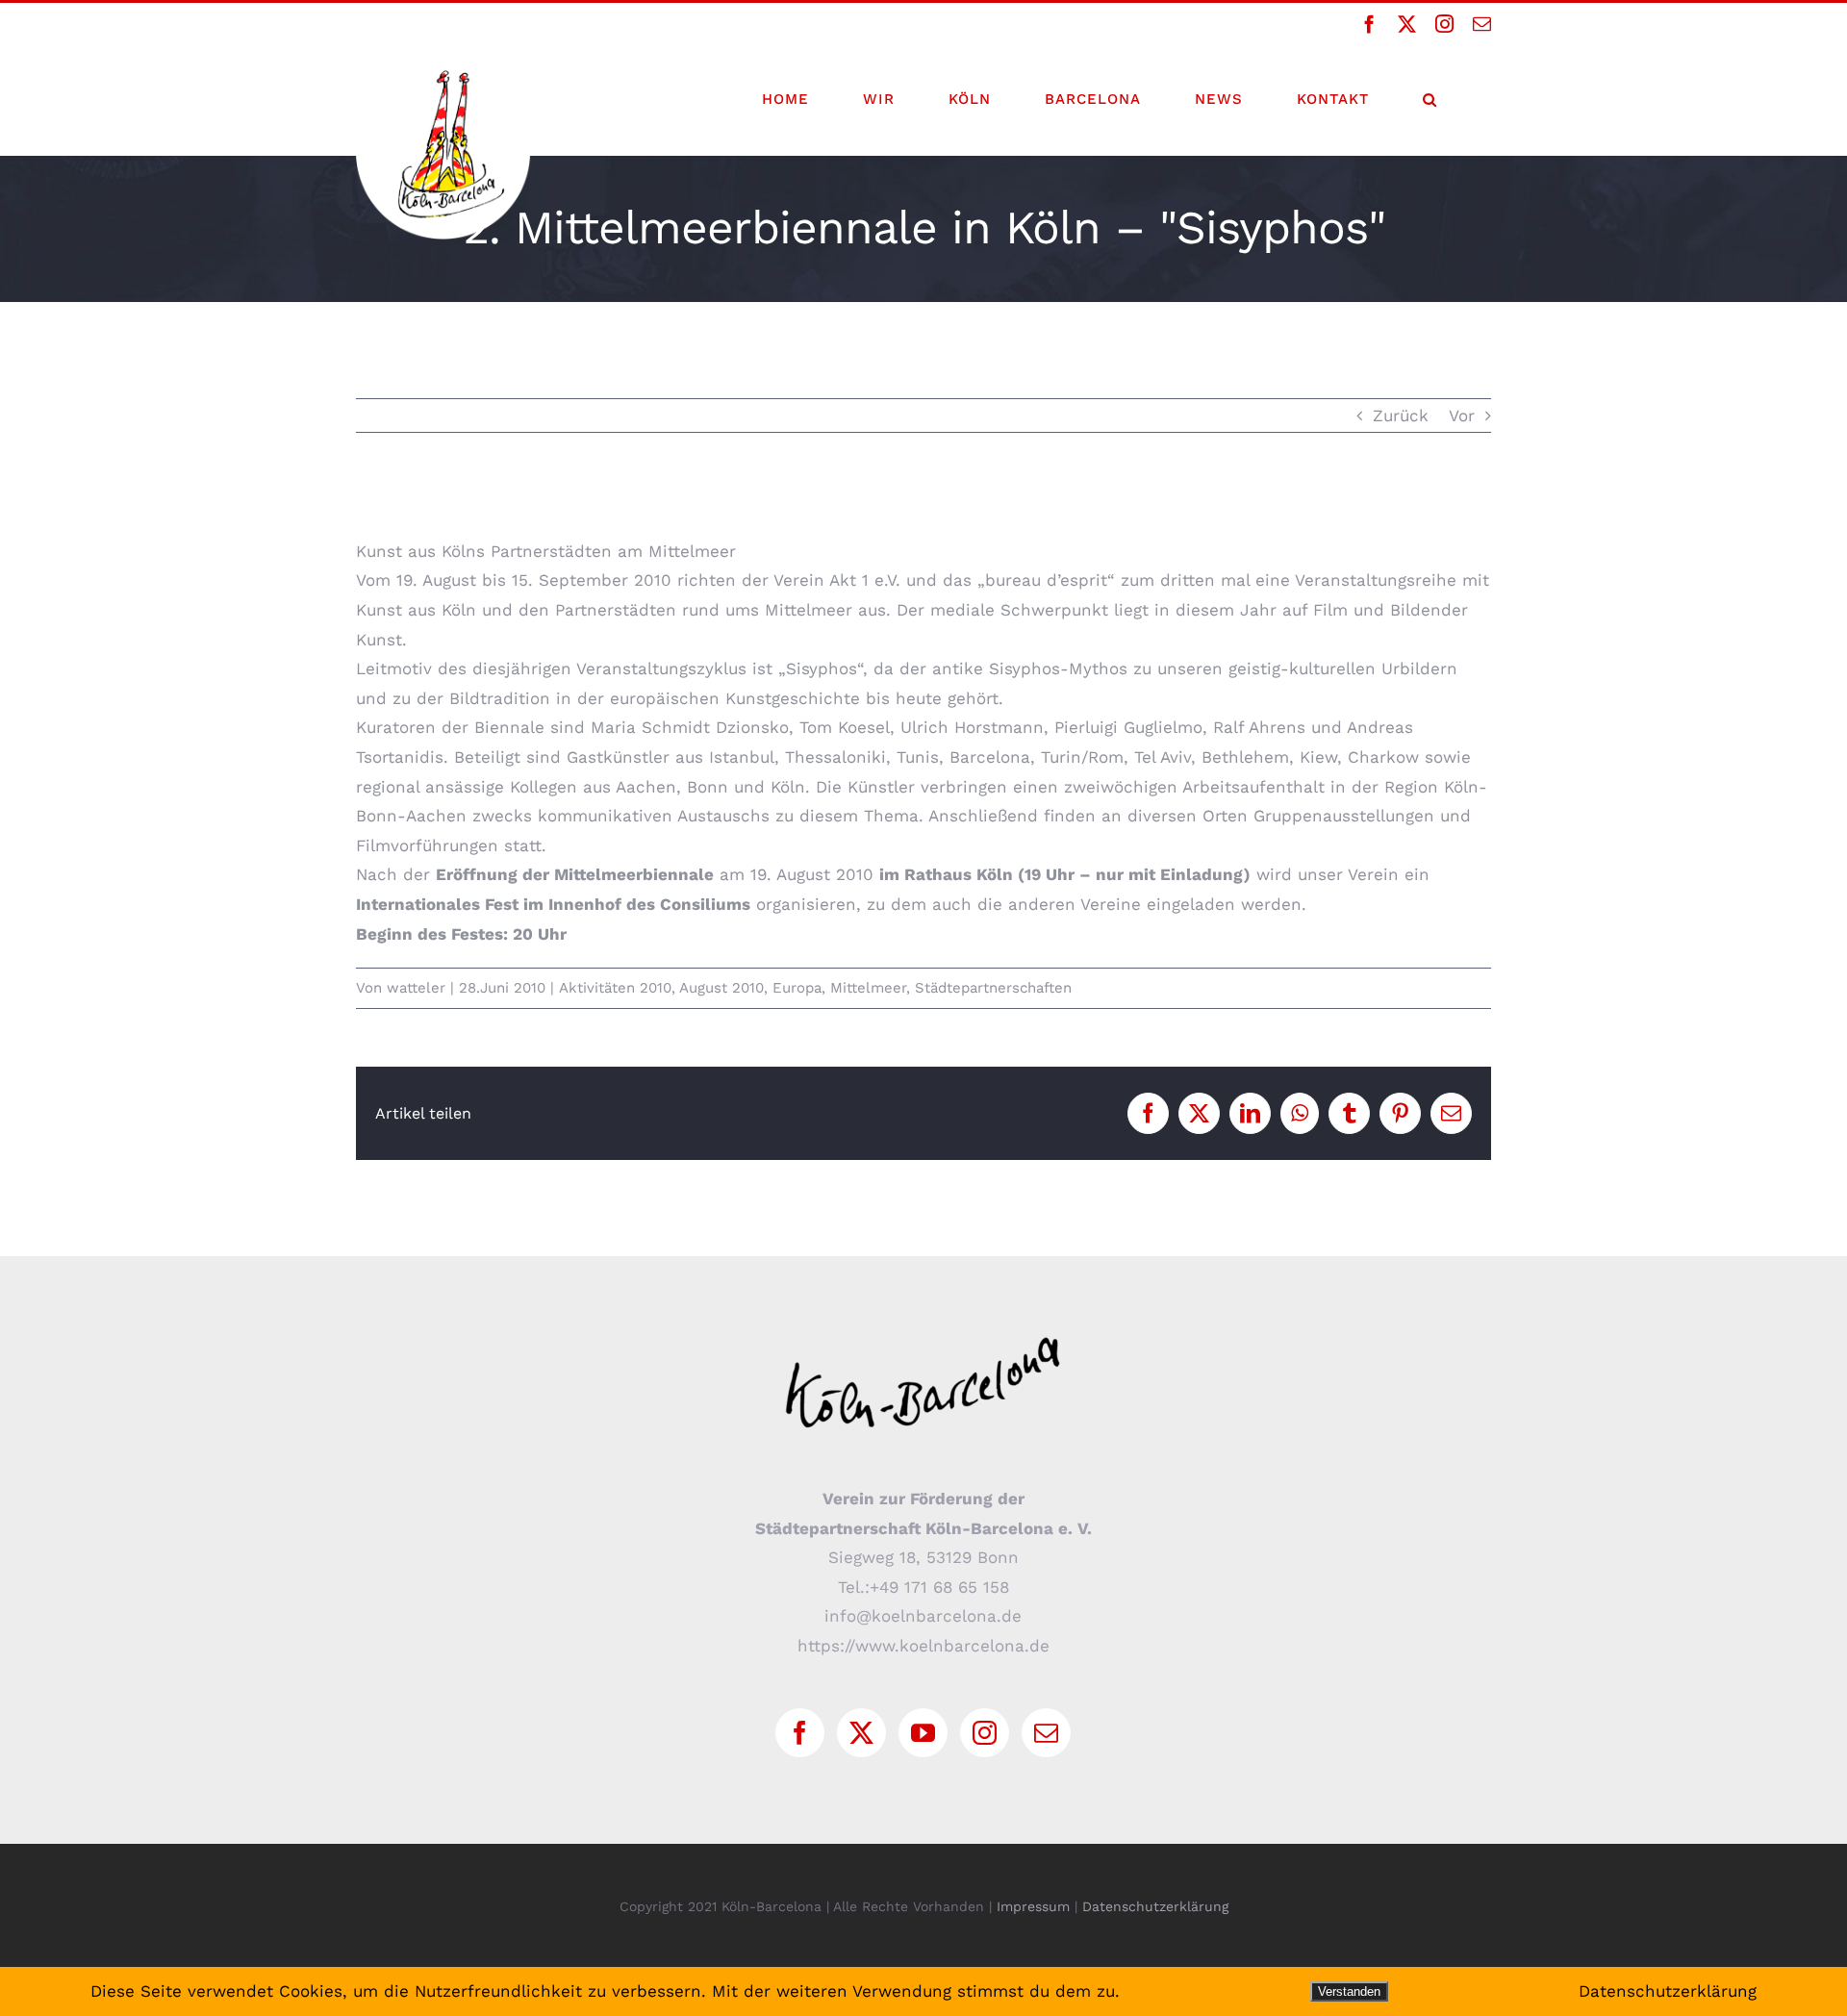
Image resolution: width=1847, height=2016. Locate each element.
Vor (1462, 416)
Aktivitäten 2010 (615, 988)
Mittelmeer (868, 988)
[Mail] (1046, 1733)
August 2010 (721, 988)
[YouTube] (923, 1733)
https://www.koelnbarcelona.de (923, 1646)
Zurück (1401, 416)
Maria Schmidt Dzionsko (690, 727)
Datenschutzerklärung (1155, 1906)
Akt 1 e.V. (865, 580)
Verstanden (1349, 1991)
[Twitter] (861, 1733)
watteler (416, 988)
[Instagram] (985, 1733)
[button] (1430, 99)
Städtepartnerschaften (993, 988)
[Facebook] (800, 1733)
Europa (797, 988)
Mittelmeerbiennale (634, 874)
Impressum (1033, 1906)
